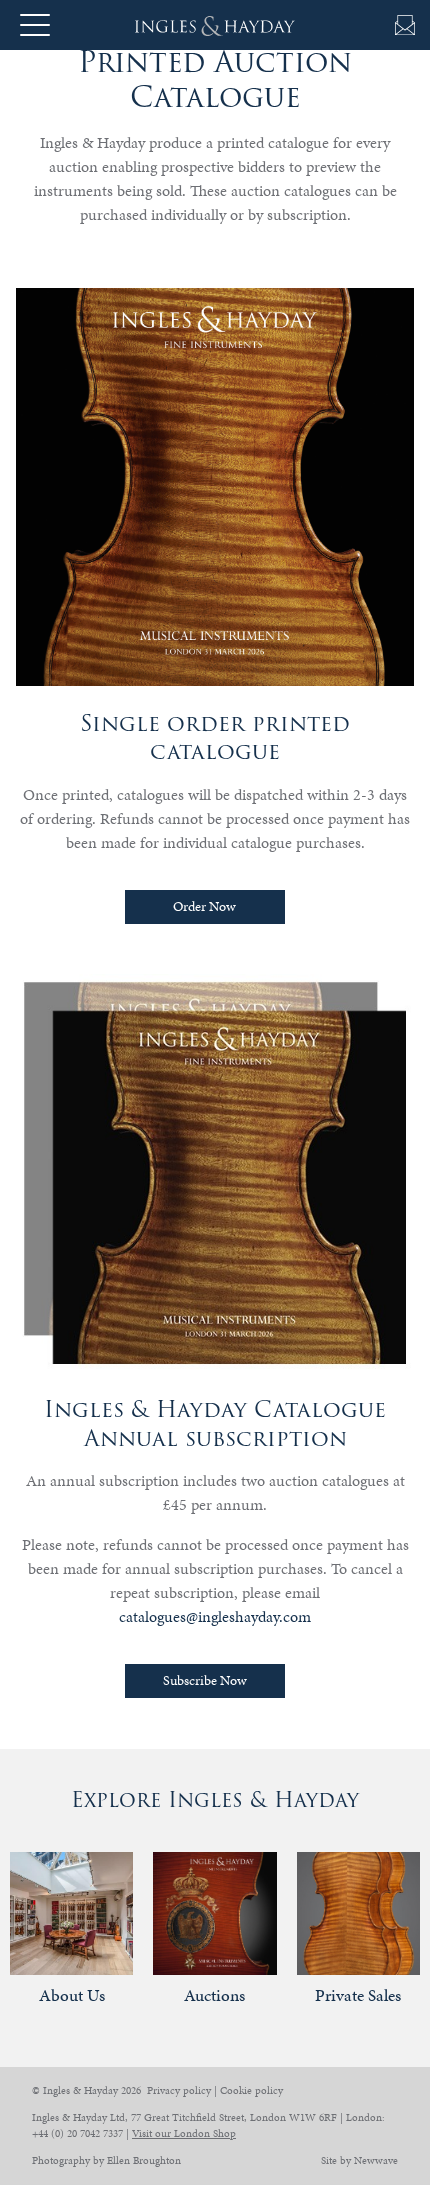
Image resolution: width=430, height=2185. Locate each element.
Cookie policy (251, 2090)
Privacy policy (179, 2090)
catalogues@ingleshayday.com (215, 1616)
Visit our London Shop (184, 2133)
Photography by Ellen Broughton (106, 2160)
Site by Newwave (359, 2160)
